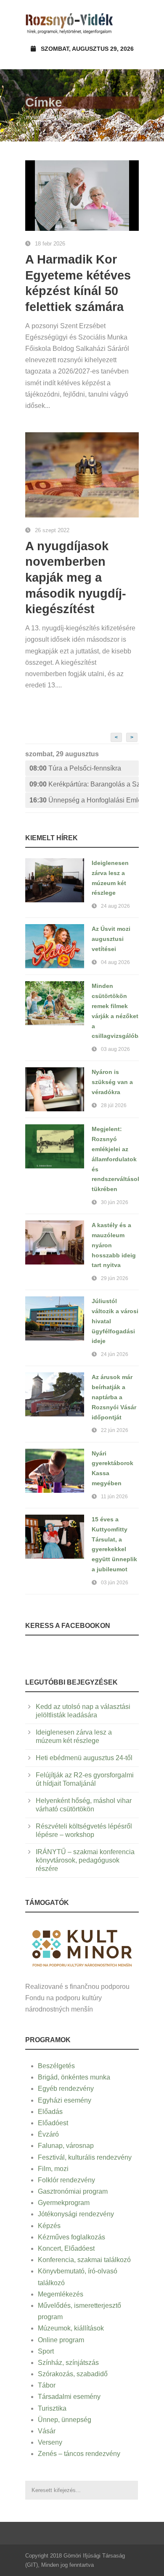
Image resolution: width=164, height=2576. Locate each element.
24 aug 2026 (115, 906)
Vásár (47, 2431)
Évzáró (48, 2134)
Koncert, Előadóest (66, 2248)
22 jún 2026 (115, 1430)
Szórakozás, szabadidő (73, 2374)
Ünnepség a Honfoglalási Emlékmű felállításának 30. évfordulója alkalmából (84, 800)
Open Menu (130, 23)
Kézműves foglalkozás (71, 2237)
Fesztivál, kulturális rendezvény (85, 2157)
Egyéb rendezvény (66, 2089)
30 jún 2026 (115, 1202)
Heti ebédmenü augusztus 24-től (84, 1758)
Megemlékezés (61, 2294)
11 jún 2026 (114, 1497)
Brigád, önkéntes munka (74, 2077)
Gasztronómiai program (73, 2191)
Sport (46, 2351)
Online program (61, 2340)
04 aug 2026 (115, 962)
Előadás (50, 2112)
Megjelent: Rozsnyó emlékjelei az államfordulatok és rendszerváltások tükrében (116, 1159)
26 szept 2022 (52, 530)
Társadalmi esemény (69, 2397)
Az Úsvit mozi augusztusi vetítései (111, 939)
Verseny (50, 2442)
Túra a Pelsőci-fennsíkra (75, 768)
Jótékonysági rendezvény (76, 2214)
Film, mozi (53, 2169)
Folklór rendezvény (66, 2180)
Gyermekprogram (64, 2203)
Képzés (49, 2226)
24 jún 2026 (115, 1354)
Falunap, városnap (66, 2146)
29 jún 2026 (115, 1278)
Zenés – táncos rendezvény (79, 2454)
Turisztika (52, 2408)
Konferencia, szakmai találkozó (84, 2260)
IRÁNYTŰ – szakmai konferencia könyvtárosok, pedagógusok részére (85, 1860)
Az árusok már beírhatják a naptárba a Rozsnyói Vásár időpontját (114, 1397)
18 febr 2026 (50, 244)
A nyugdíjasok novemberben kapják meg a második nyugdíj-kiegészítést (76, 578)
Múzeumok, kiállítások (71, 2328)
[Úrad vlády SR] (82, 1947)
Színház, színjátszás (68, 2363)
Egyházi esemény (65, 2100)
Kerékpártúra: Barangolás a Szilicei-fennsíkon (84, 784)
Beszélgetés (56, 2066)
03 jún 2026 (115, 1583)
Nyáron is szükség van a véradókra (112, 1082)
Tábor (47, 2385)
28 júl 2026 (114, 1105)
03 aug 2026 (115, 1049)
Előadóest (53, 2123)
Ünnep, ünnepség (65, 2420)
